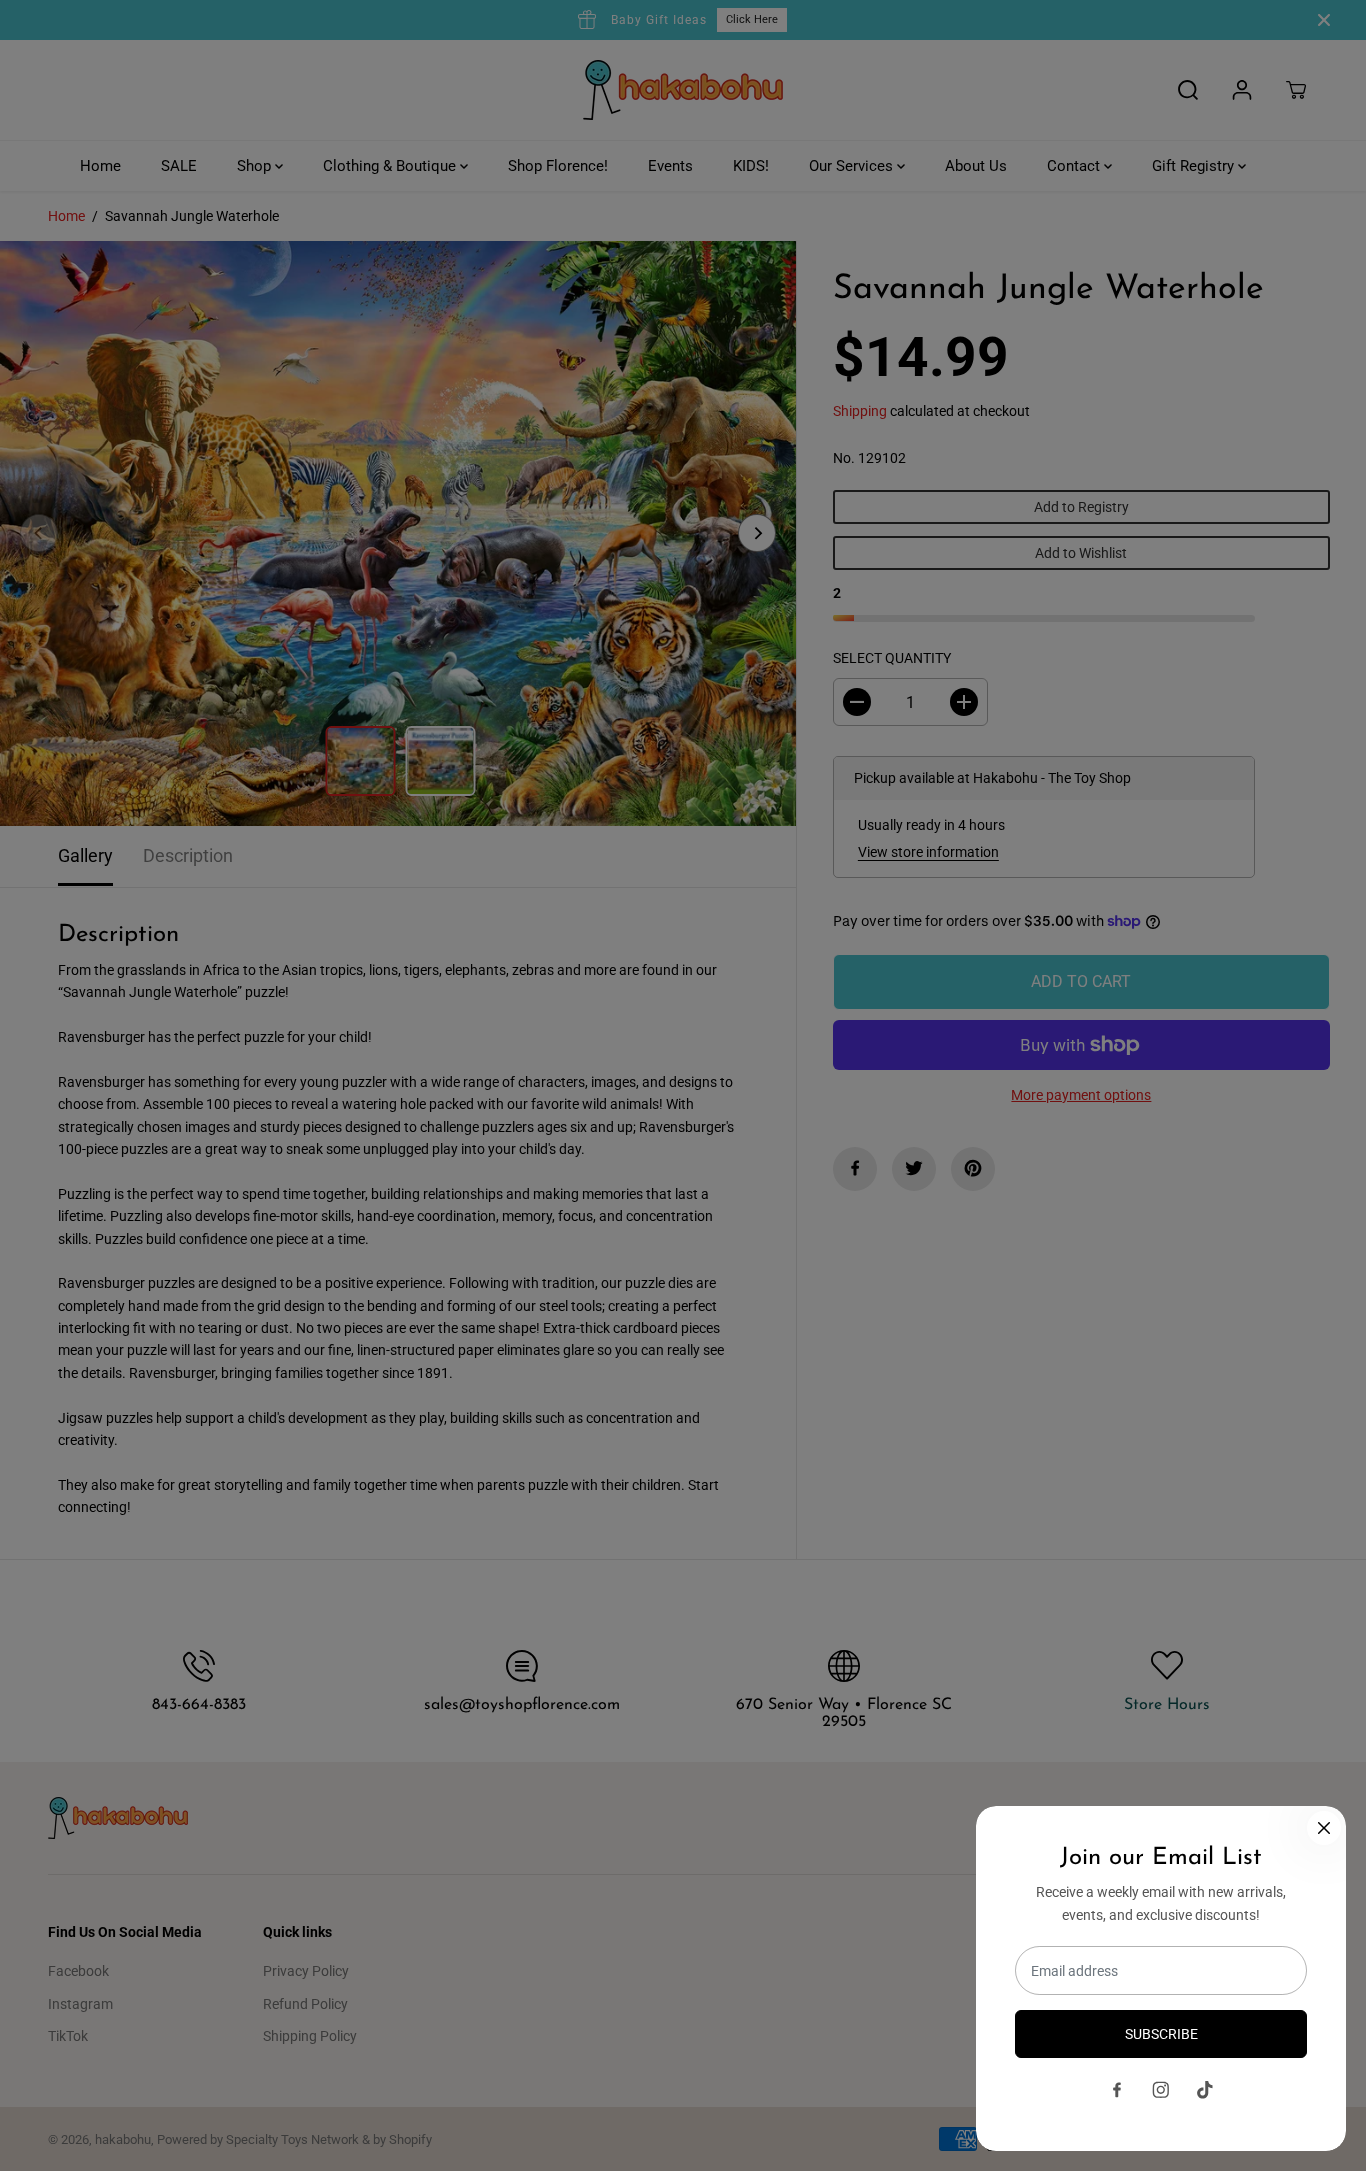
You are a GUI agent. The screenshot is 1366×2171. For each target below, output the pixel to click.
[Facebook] (1117, 2090)
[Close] (1324, 1828)
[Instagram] (1161, 2090)
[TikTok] (1205, 2090)
